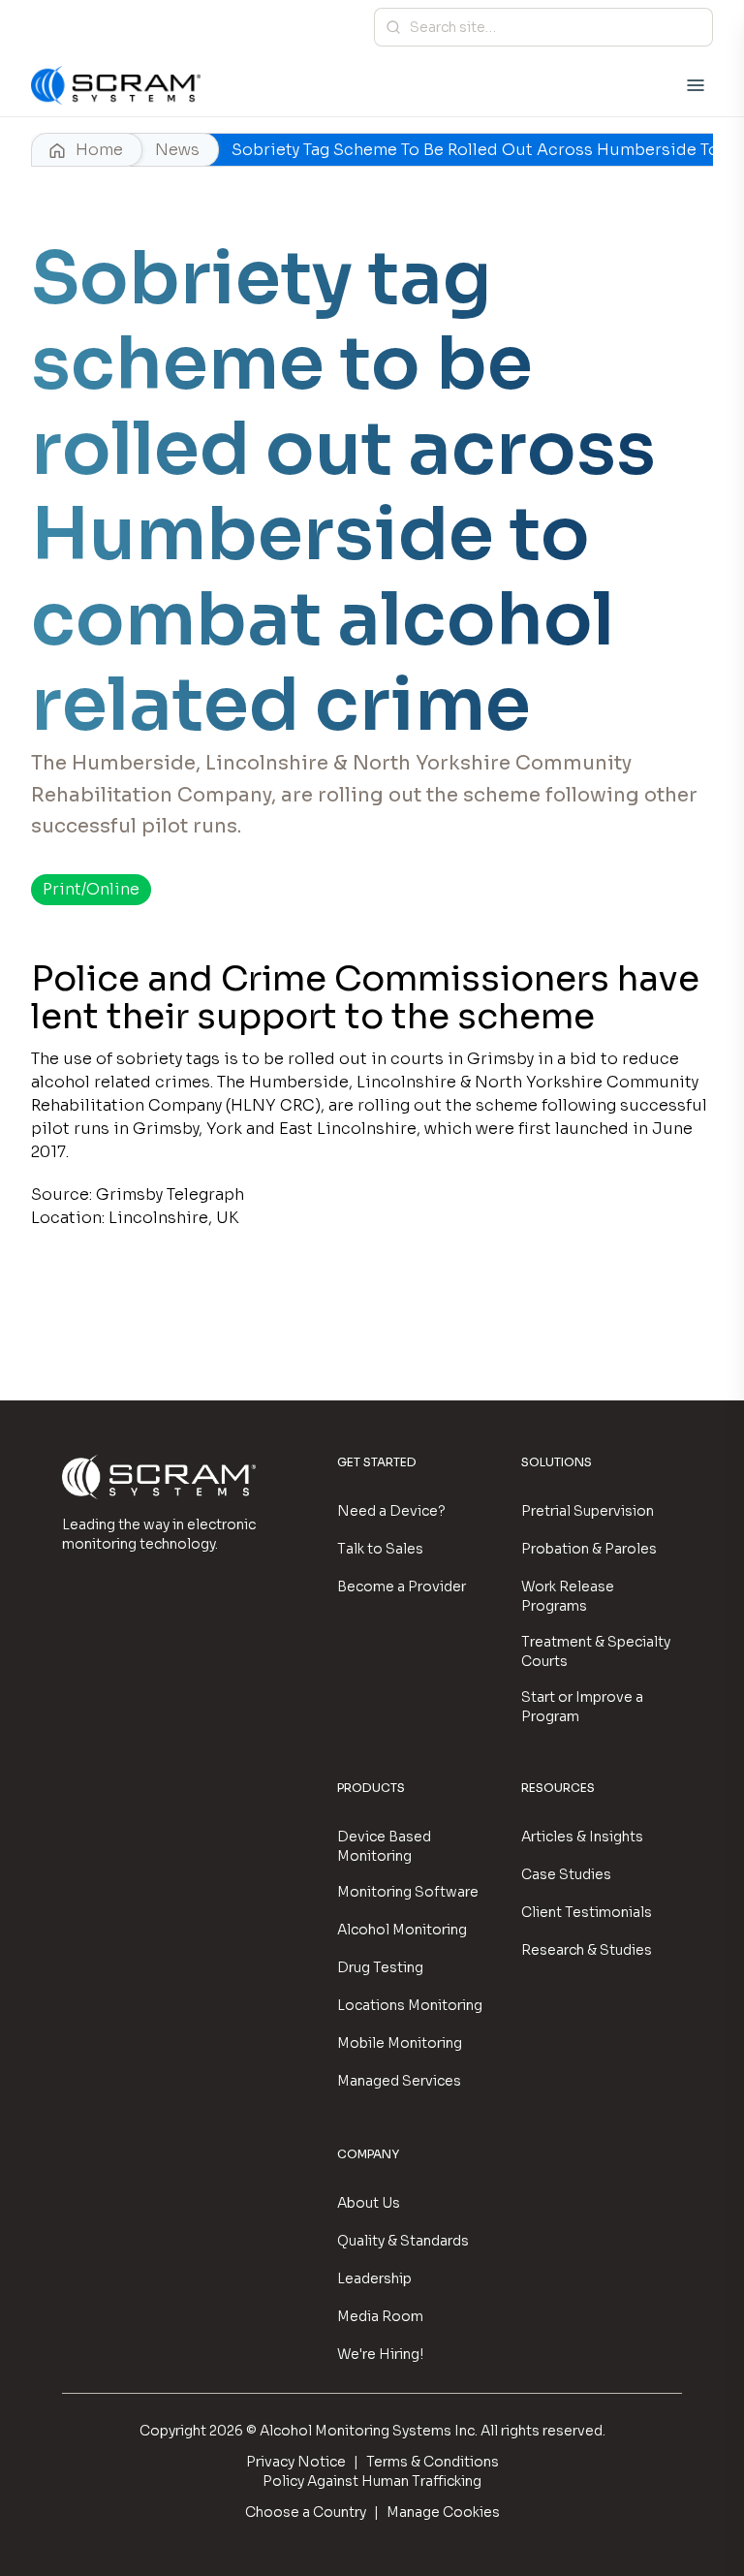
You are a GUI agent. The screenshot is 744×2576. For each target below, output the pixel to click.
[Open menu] (696, 85)
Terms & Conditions (433, 2462)
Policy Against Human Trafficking (372, 2481)
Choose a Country (306, 2512)
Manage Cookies (443, 2512)
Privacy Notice (296, 2462)
